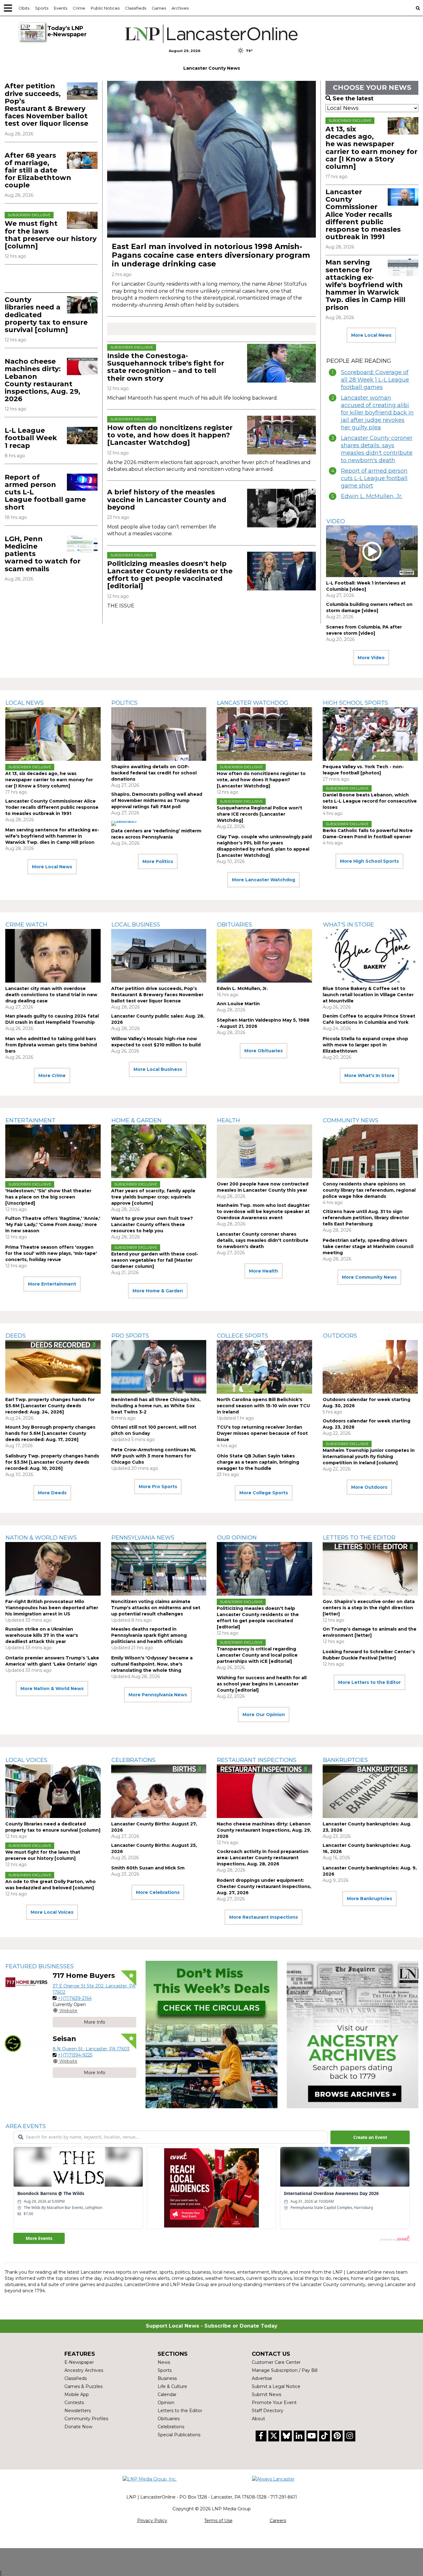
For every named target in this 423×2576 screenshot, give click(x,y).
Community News (351, 1120)
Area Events (26, 2126)
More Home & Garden (158, 1291)
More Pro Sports (158, 1487)
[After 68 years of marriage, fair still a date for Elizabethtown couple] (82, 160)
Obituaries (235, 925)
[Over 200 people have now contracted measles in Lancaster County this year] (264, 1151)
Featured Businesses (40, 1966)
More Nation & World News (52, 1689)
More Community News (369, 1277)
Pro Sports (130, 1336)
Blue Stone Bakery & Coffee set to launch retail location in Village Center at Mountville (368, 995)
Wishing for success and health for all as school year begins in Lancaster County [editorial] (262, 1684)
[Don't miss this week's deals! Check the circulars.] (211, 2035)
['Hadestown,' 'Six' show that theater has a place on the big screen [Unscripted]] (53, 1151)
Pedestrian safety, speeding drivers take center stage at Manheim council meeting (368, 1246)
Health (229, 1120)
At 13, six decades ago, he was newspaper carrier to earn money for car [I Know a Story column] (371, 148)
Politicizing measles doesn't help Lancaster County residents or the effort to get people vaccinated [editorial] (170, 575)
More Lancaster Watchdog (264, 880)
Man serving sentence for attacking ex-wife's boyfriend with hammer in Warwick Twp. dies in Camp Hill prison (365, 285)
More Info (95, 2022)
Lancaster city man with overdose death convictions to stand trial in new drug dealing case (51, 995)
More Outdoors (369, 1487)
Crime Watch (26, 925)
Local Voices (26, 1760)
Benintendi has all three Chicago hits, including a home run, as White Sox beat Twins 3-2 (156, 1406)
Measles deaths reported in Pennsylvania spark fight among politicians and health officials (149, 1635)
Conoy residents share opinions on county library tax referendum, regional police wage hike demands (369, 1190)
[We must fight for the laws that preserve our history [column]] (82, 220)
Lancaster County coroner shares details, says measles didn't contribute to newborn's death (377, 449)
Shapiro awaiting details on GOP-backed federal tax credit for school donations (154, 773)
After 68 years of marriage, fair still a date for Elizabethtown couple (38, 170)
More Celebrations (158, 1892)
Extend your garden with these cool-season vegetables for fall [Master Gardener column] (155, 1260)
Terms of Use (218, 2521)
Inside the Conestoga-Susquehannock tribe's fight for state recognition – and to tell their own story (166, 367)
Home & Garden (137, 1120)
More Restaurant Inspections (264, 1917)
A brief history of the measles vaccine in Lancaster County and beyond (167, 499)
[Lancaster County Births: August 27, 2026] (159, 1791)
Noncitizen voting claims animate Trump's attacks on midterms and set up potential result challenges (156, 1608)
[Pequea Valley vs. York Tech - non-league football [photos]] (370, 734)
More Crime (52, 1076)
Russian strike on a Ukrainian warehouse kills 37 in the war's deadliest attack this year (42, 1635)
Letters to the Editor (359, 1538)
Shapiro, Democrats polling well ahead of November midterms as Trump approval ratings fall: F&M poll (157, 800)
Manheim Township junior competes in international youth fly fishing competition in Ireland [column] (369, 1457)
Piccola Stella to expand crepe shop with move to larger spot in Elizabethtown (365, 1045)
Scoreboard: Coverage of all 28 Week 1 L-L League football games (375, 380)
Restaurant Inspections (257, 1760)
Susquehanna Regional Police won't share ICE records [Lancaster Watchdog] (259, 814)
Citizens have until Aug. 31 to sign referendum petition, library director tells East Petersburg (366, 1218)
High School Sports (355, 703)
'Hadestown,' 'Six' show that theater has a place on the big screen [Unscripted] (48, 1197)
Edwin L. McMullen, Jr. (372, 496)
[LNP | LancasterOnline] (212, 34)
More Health (264, 1271)
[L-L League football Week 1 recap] (82, 435)
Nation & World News (41, 1538)
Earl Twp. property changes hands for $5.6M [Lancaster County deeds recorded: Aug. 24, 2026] (50, 1406)
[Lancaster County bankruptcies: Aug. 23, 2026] (370, 1791)
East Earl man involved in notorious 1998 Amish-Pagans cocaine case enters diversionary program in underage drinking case (211, 255)
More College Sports (264, 1493)
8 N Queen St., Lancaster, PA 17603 (91, 2049)
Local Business (136, 925)
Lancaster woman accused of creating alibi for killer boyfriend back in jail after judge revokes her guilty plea (377, 413)
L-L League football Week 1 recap (31, 438)
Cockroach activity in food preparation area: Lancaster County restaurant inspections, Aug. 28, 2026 (263, 1858)
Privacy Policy (152, 2521)
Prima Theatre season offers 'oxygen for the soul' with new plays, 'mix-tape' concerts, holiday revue (51, 1253)
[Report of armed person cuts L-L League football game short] (82, 482)
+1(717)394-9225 (75, 2055)
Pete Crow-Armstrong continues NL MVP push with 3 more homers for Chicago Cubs (154, 1456)
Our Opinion (237, 1538)
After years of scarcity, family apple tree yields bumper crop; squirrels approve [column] (153, 1197)
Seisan (64, 2039)
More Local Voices (52, 1912)
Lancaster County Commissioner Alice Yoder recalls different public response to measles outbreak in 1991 (363, 214)
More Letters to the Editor (369, 1682)
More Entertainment (52, 1284)
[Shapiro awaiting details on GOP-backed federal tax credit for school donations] (159, 734)
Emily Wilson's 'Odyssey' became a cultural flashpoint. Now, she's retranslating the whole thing (152, 1664)
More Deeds (52, 1493)
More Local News (371, 335)
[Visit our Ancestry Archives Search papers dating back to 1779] (353, 2035)
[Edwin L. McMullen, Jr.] (264, 956)
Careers (278, 2521)
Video (336, 521)
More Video (371, 658)
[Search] (418, 8)
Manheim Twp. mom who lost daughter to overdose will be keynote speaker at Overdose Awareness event (263, 1211)
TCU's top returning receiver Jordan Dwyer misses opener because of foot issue (262, 1433)
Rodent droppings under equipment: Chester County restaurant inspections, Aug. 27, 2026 (264, 1886)
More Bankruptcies (369, 1899)
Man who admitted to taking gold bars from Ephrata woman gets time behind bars (51, 1045)
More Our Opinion (264, 1715)
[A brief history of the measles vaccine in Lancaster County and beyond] (281, 508)
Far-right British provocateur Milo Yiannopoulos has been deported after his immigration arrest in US (52, 1608)
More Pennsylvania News (158, 1695)
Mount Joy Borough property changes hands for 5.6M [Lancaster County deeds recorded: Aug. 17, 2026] (50, 1433)
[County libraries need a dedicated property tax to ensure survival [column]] (82, 305)
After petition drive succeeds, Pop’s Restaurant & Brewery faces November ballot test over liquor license (46, 105)
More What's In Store (369, 1076)
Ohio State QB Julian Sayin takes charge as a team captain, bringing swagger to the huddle (258, 1462)
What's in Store (349, 925)
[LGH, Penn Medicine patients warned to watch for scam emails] (82, 544)
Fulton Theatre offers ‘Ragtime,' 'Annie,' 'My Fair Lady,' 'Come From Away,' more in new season (53, 1224)
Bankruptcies (345, 1760)
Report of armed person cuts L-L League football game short (374, 478)
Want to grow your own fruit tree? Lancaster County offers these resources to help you (152, 1224)
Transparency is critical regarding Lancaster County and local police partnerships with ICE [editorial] (257, 1655)
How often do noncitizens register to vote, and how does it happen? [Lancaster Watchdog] (170, 435)
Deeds (16, 1336)
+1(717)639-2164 (75, 1998)
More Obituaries (264, 1051)
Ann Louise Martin (238, 1004)
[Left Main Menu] (8, 8)
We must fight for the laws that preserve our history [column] (51, 235)
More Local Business (158, 1069)
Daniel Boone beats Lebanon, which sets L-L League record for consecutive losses (370, 801)
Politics (124, 703)
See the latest (353, 99)
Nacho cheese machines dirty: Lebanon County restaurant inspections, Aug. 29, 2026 (42, 380)
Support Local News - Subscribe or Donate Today (212, 2326)
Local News (25, 703)
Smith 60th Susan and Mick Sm (148, 1868)
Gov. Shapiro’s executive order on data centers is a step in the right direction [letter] (369, 1608)
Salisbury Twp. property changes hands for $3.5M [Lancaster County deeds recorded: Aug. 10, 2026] (52, 1462)
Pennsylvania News (143, 1538)
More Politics (158, 861)
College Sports (243, 1336)
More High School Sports (369, 861)
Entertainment (31, 1120)
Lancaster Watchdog (253, 703)
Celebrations (133, 1760)
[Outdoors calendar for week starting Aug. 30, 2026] (370, 1367)
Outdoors (340, 1336)
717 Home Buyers (84, 1976)
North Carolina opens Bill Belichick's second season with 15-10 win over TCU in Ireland (263, 1406)
